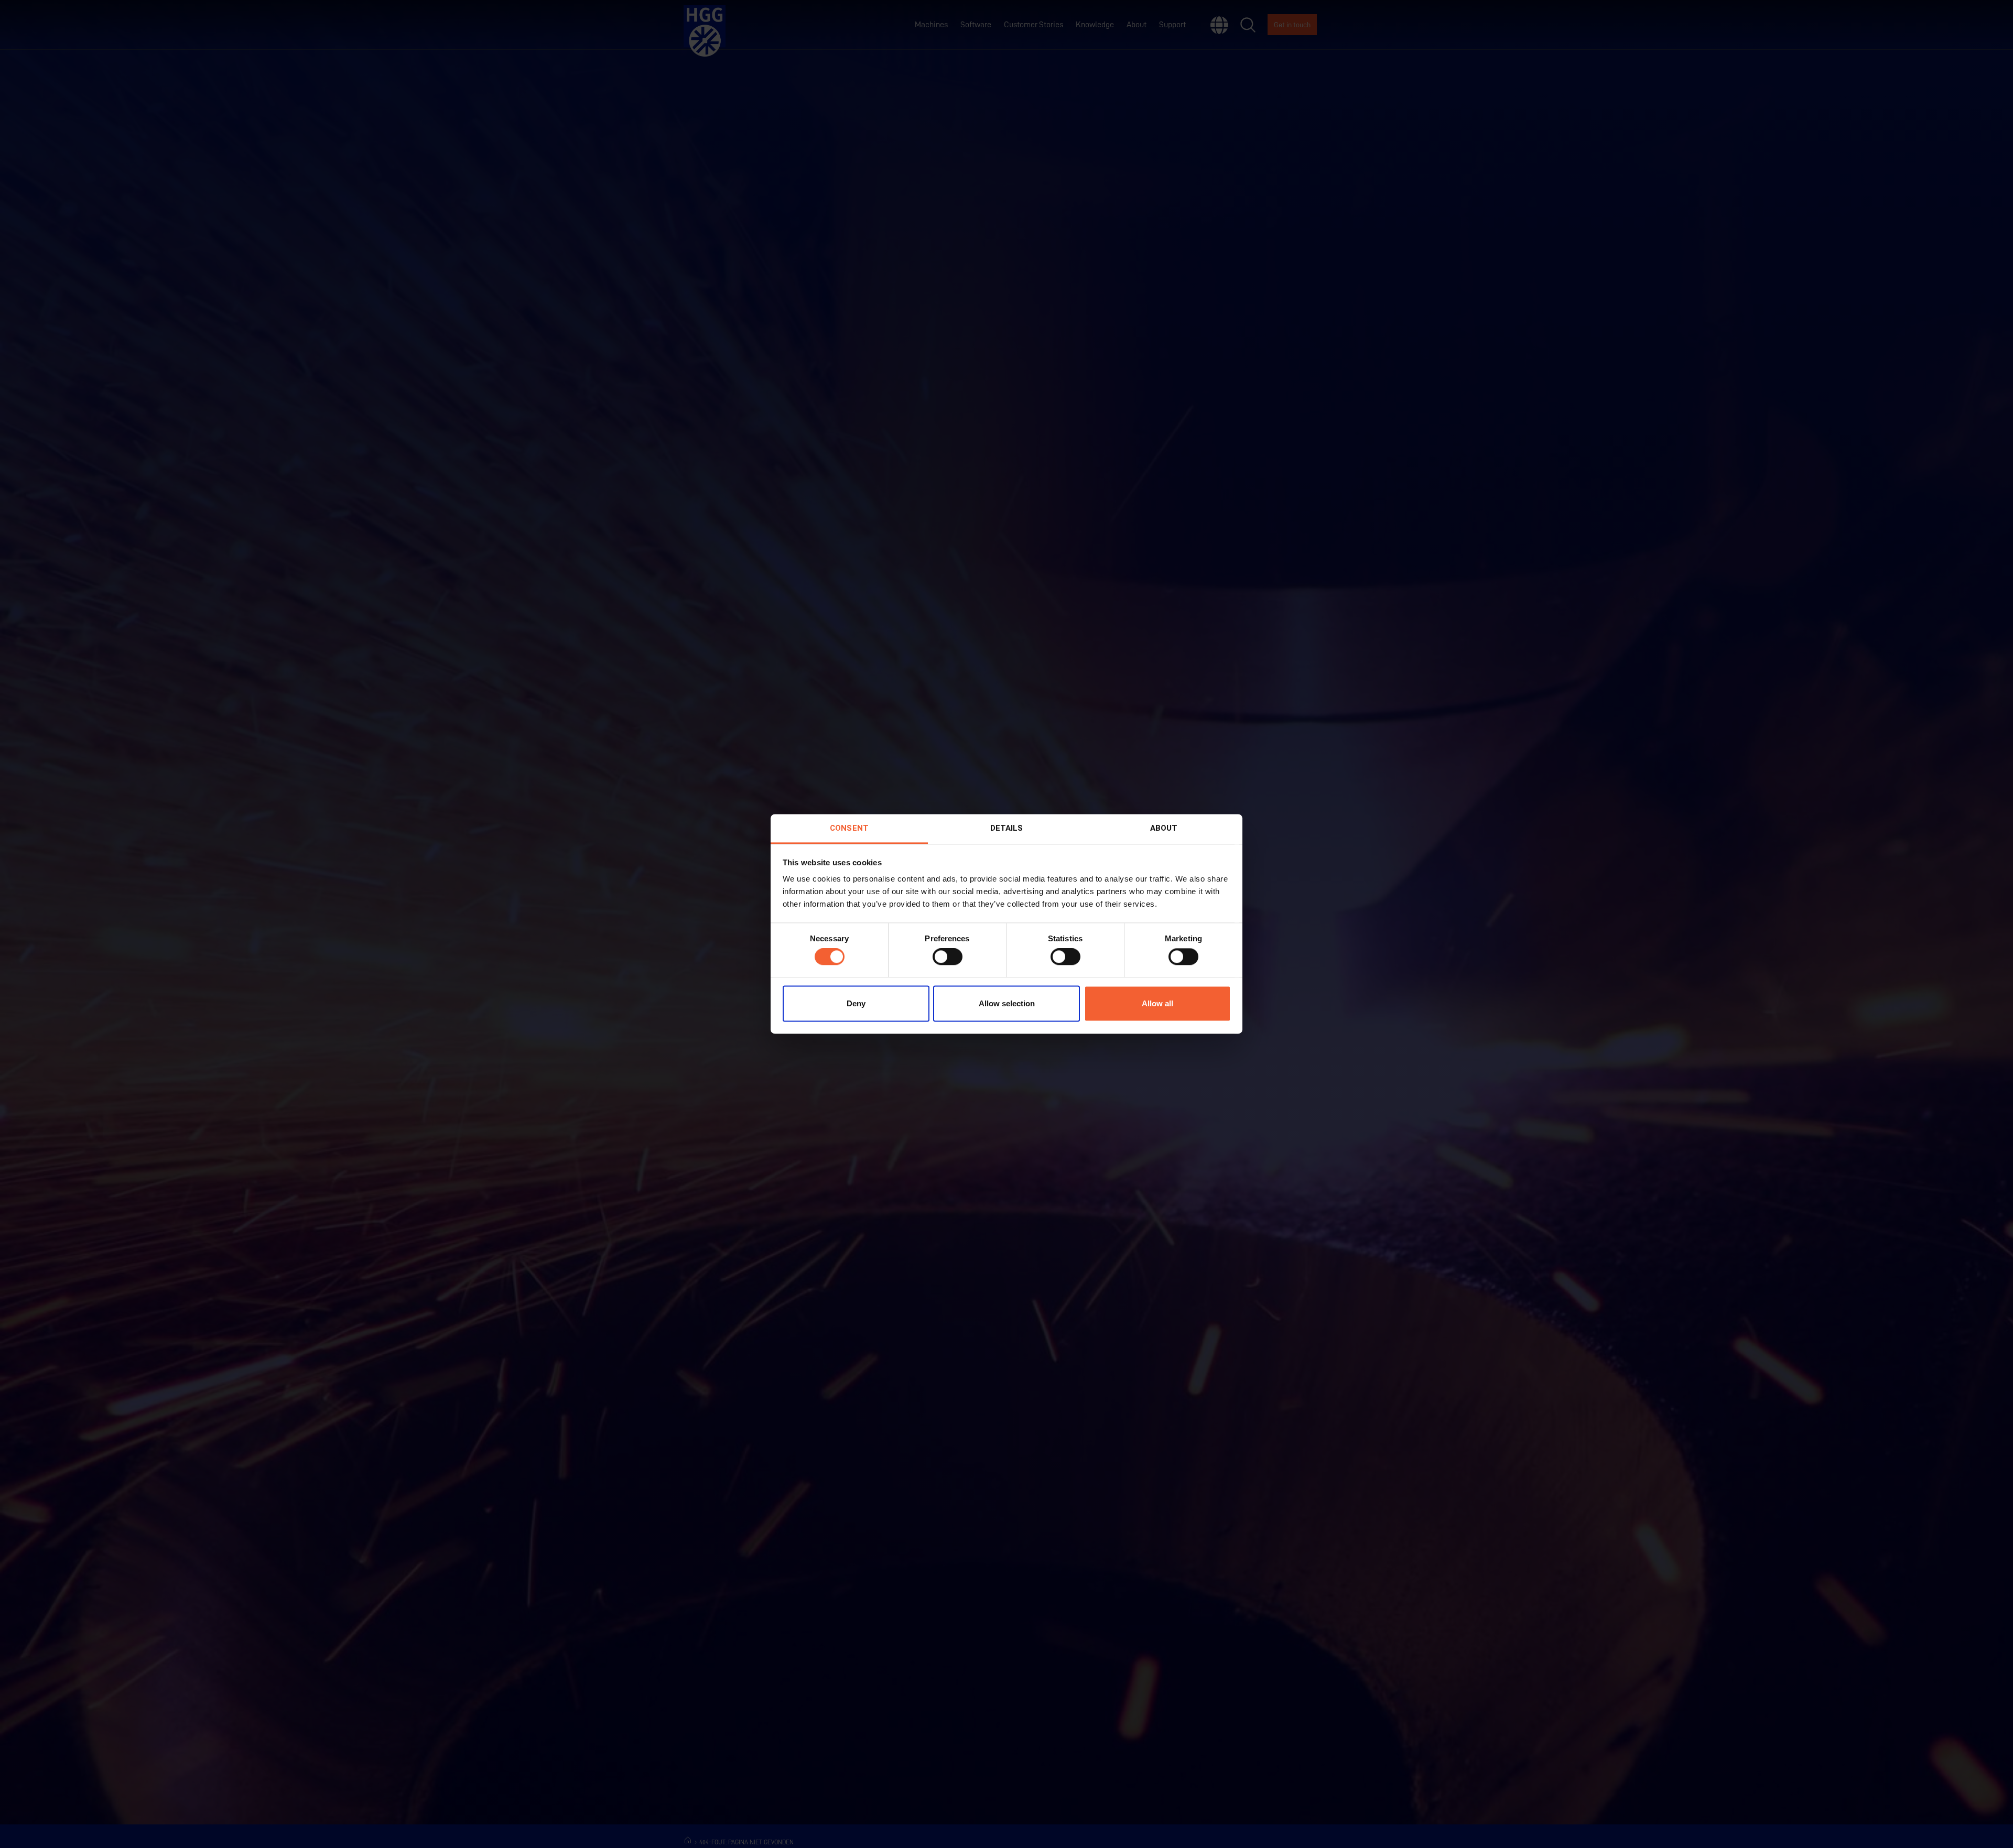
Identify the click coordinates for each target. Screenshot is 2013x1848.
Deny (856, 1003)
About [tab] (1164, 828)
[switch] (948, 957)
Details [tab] (1007, 828)
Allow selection (1007, 1003)
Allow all (1157, 1003)
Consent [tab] (849, 828)
